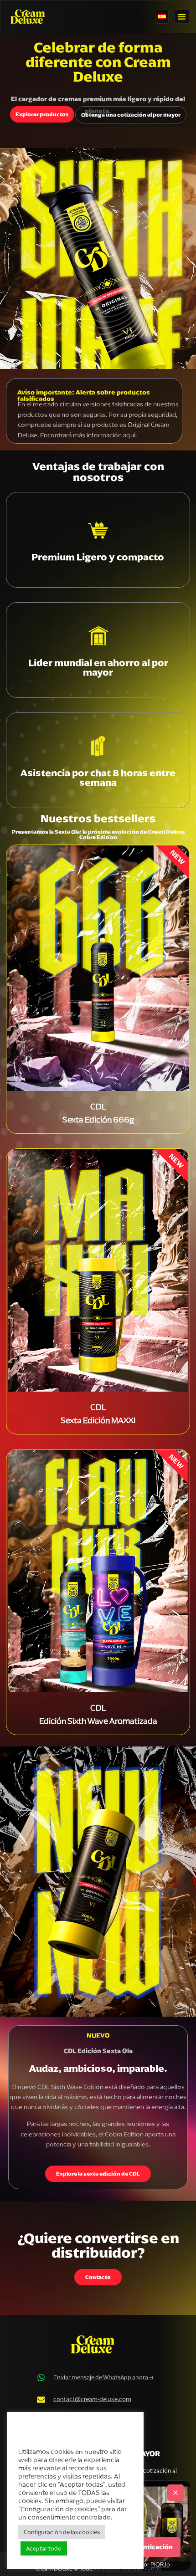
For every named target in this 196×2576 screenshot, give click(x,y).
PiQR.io (160, 2564)
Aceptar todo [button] (44, 2548)
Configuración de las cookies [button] (62, 2532)
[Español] (162, 17)
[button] (182, 17)
